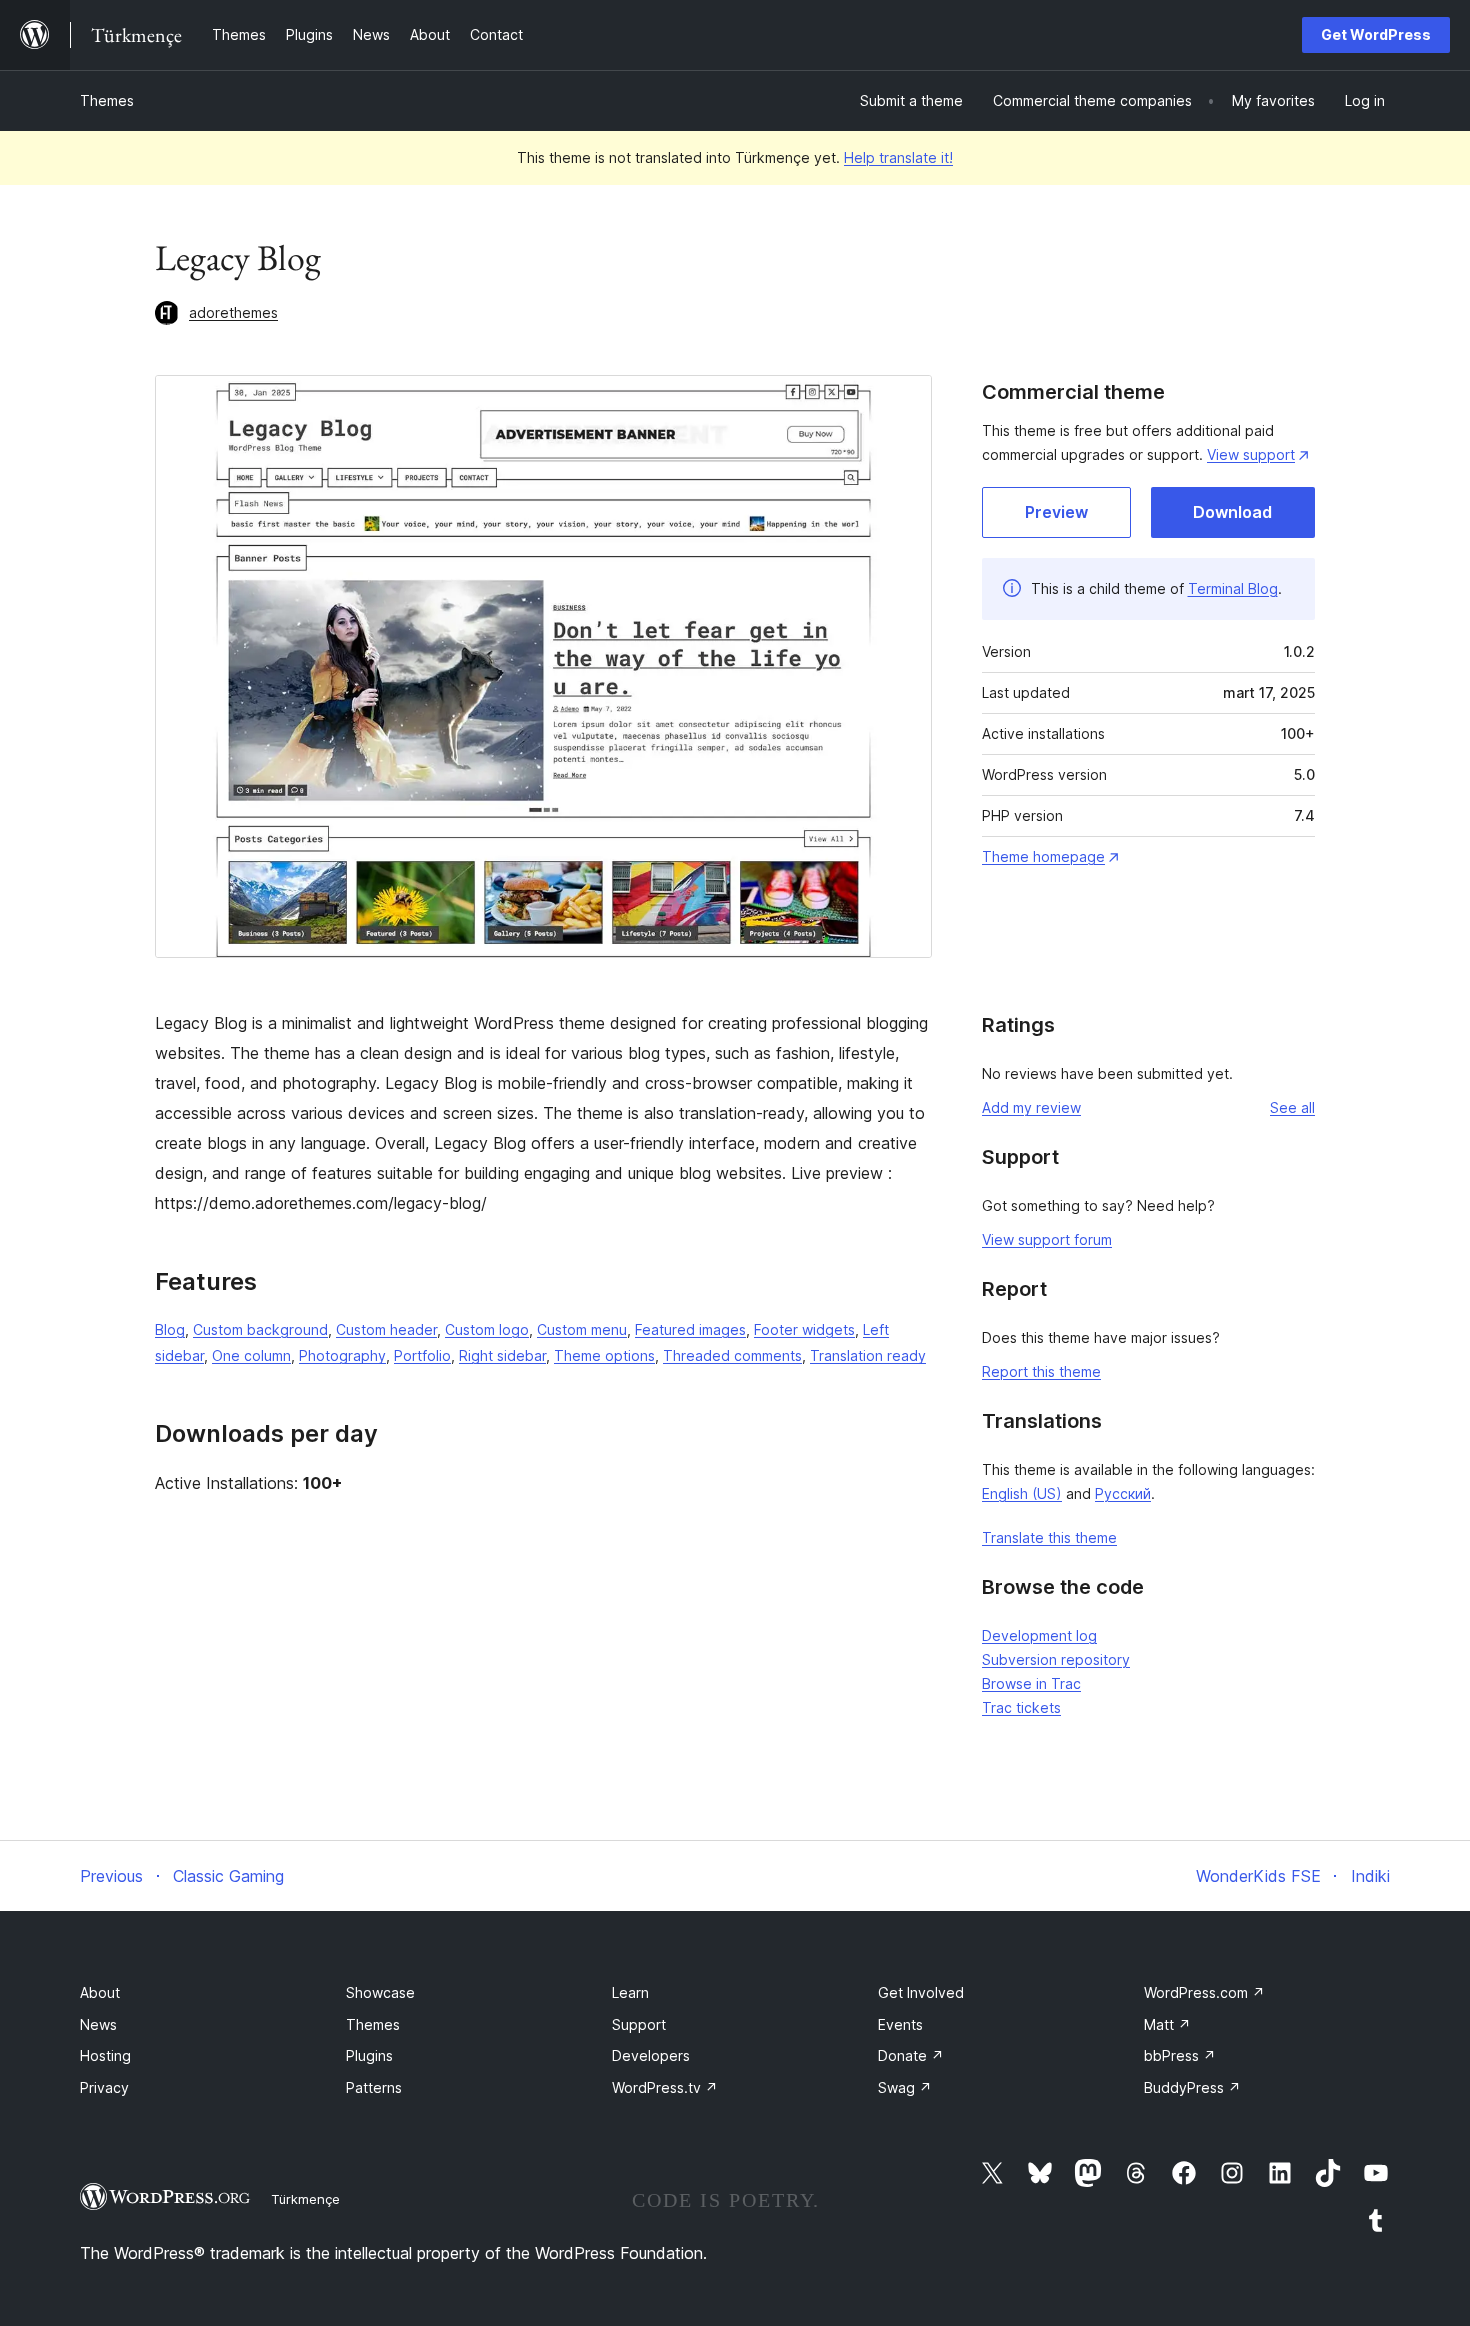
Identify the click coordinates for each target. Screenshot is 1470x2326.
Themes (107, 100)
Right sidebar (502, 1355)
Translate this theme (1049, 1537)
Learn (630, 1992)
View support (1251, 454)
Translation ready (868, 1355)
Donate (911, 2055)
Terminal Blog (1233, 588)
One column (251, 1355)
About (100, 1992)
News (98, 2024)
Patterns (374, 2087)
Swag (905, 2087)
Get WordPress (1376, 34)
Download (1232, 512)
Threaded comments (732, 1355)
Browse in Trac (1031, 1683)
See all (1292, 1107)
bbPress (1180, 2055)
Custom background (260, 1329)
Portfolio (422, 1355)
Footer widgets (804, 1329)
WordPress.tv (665, 2087)
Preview (1056, 512)
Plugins (369, 2055)
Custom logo (487, 1329)
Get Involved (921, 1992)
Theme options (604, 1355)
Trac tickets (1021, 1707)
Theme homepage (1043, 856)
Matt (1167, 2024)
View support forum (1047, 1239)
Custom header (386, 1329)
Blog (170, 1329)
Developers (651, 2055)
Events (900, 2024)
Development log (1039, 1635)
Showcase (380, 1992)
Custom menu (582, 1329)
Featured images (690, 1329)
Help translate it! (898, 157)
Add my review (1031, 1107)
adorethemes (233, 312)
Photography (342, 1355)
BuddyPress (1192, 2087)
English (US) (1022, 1493)
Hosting (105, 2055)
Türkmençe (305, 2199)
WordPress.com (1204, 1992)
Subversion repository (1056, 1659)
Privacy (104, 2087)
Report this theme (1041, 1371)
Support (639, 2024)
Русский (1123, 1493)
